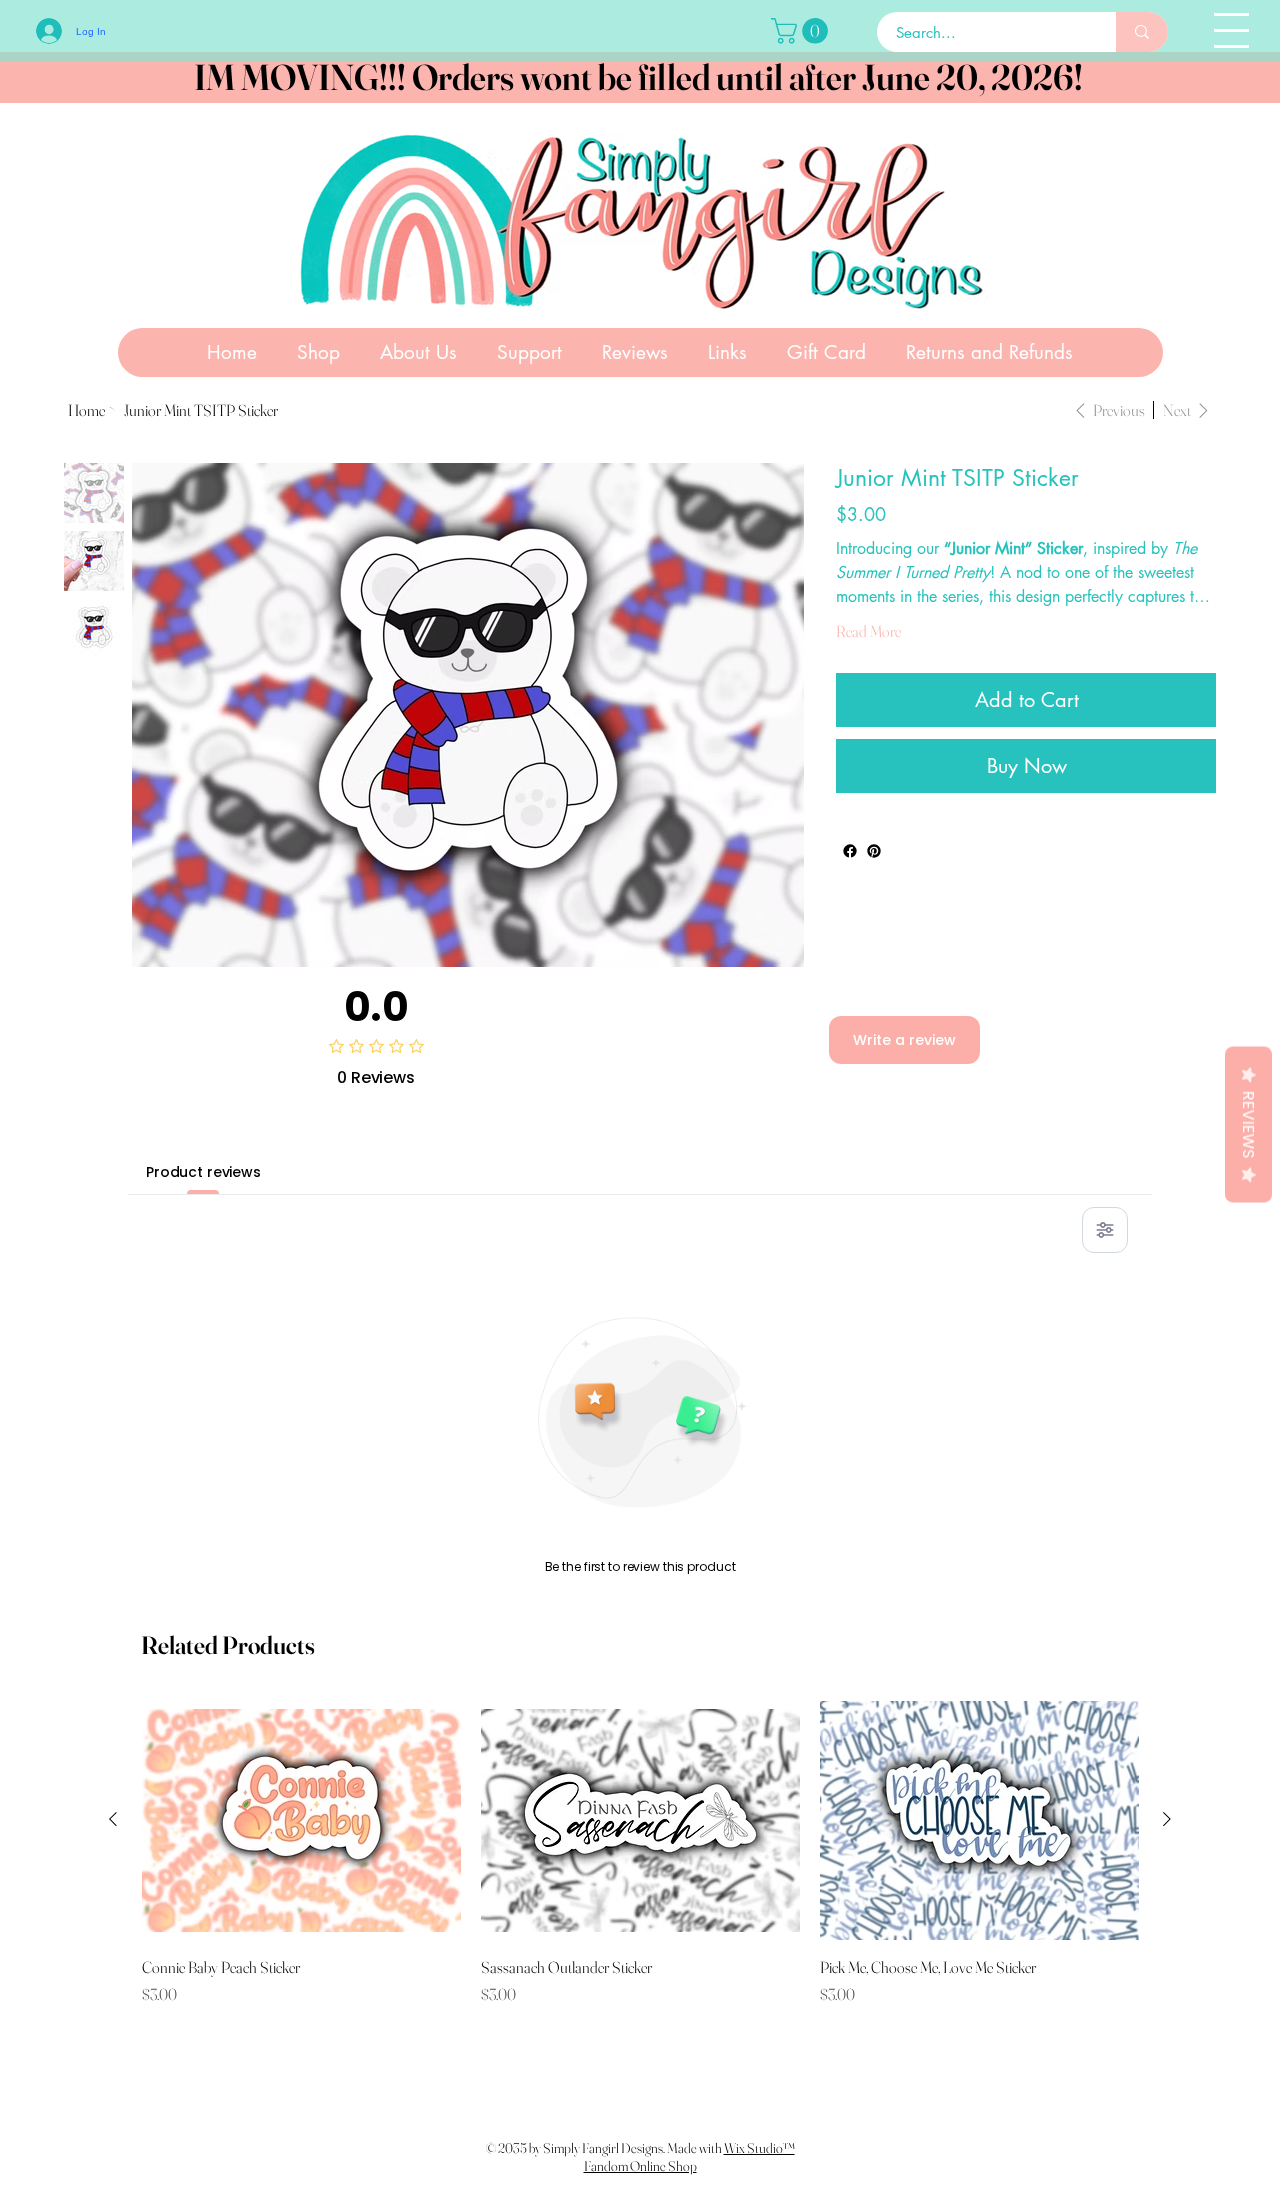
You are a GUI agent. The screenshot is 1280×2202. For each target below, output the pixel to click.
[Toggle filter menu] (1105, 1230)
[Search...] (1142, 32)
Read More (868, 631)
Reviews (1248, 1125)
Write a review (904, 1040)
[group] (640, 1853)
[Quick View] (301, 1819)
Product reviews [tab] (203, 1172)
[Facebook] (850, 851)
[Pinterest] (874, 851)
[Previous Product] (113, 1819)
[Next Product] (1167, 1819)
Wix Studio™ (759, 2148)
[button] (802, 31)
